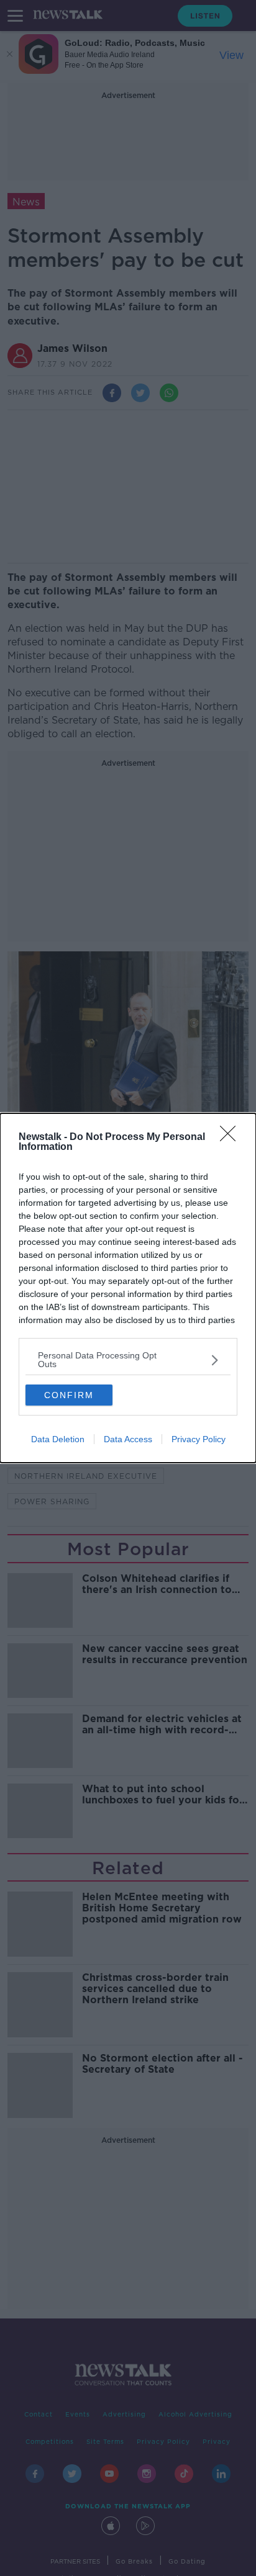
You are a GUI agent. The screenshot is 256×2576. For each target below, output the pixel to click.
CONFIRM (69, 1395)
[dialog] (128, 1288)
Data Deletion (58, 1439)
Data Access (128, 1439)
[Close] (232, 1138)
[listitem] (128, 1360)
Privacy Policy (199, 1439)
